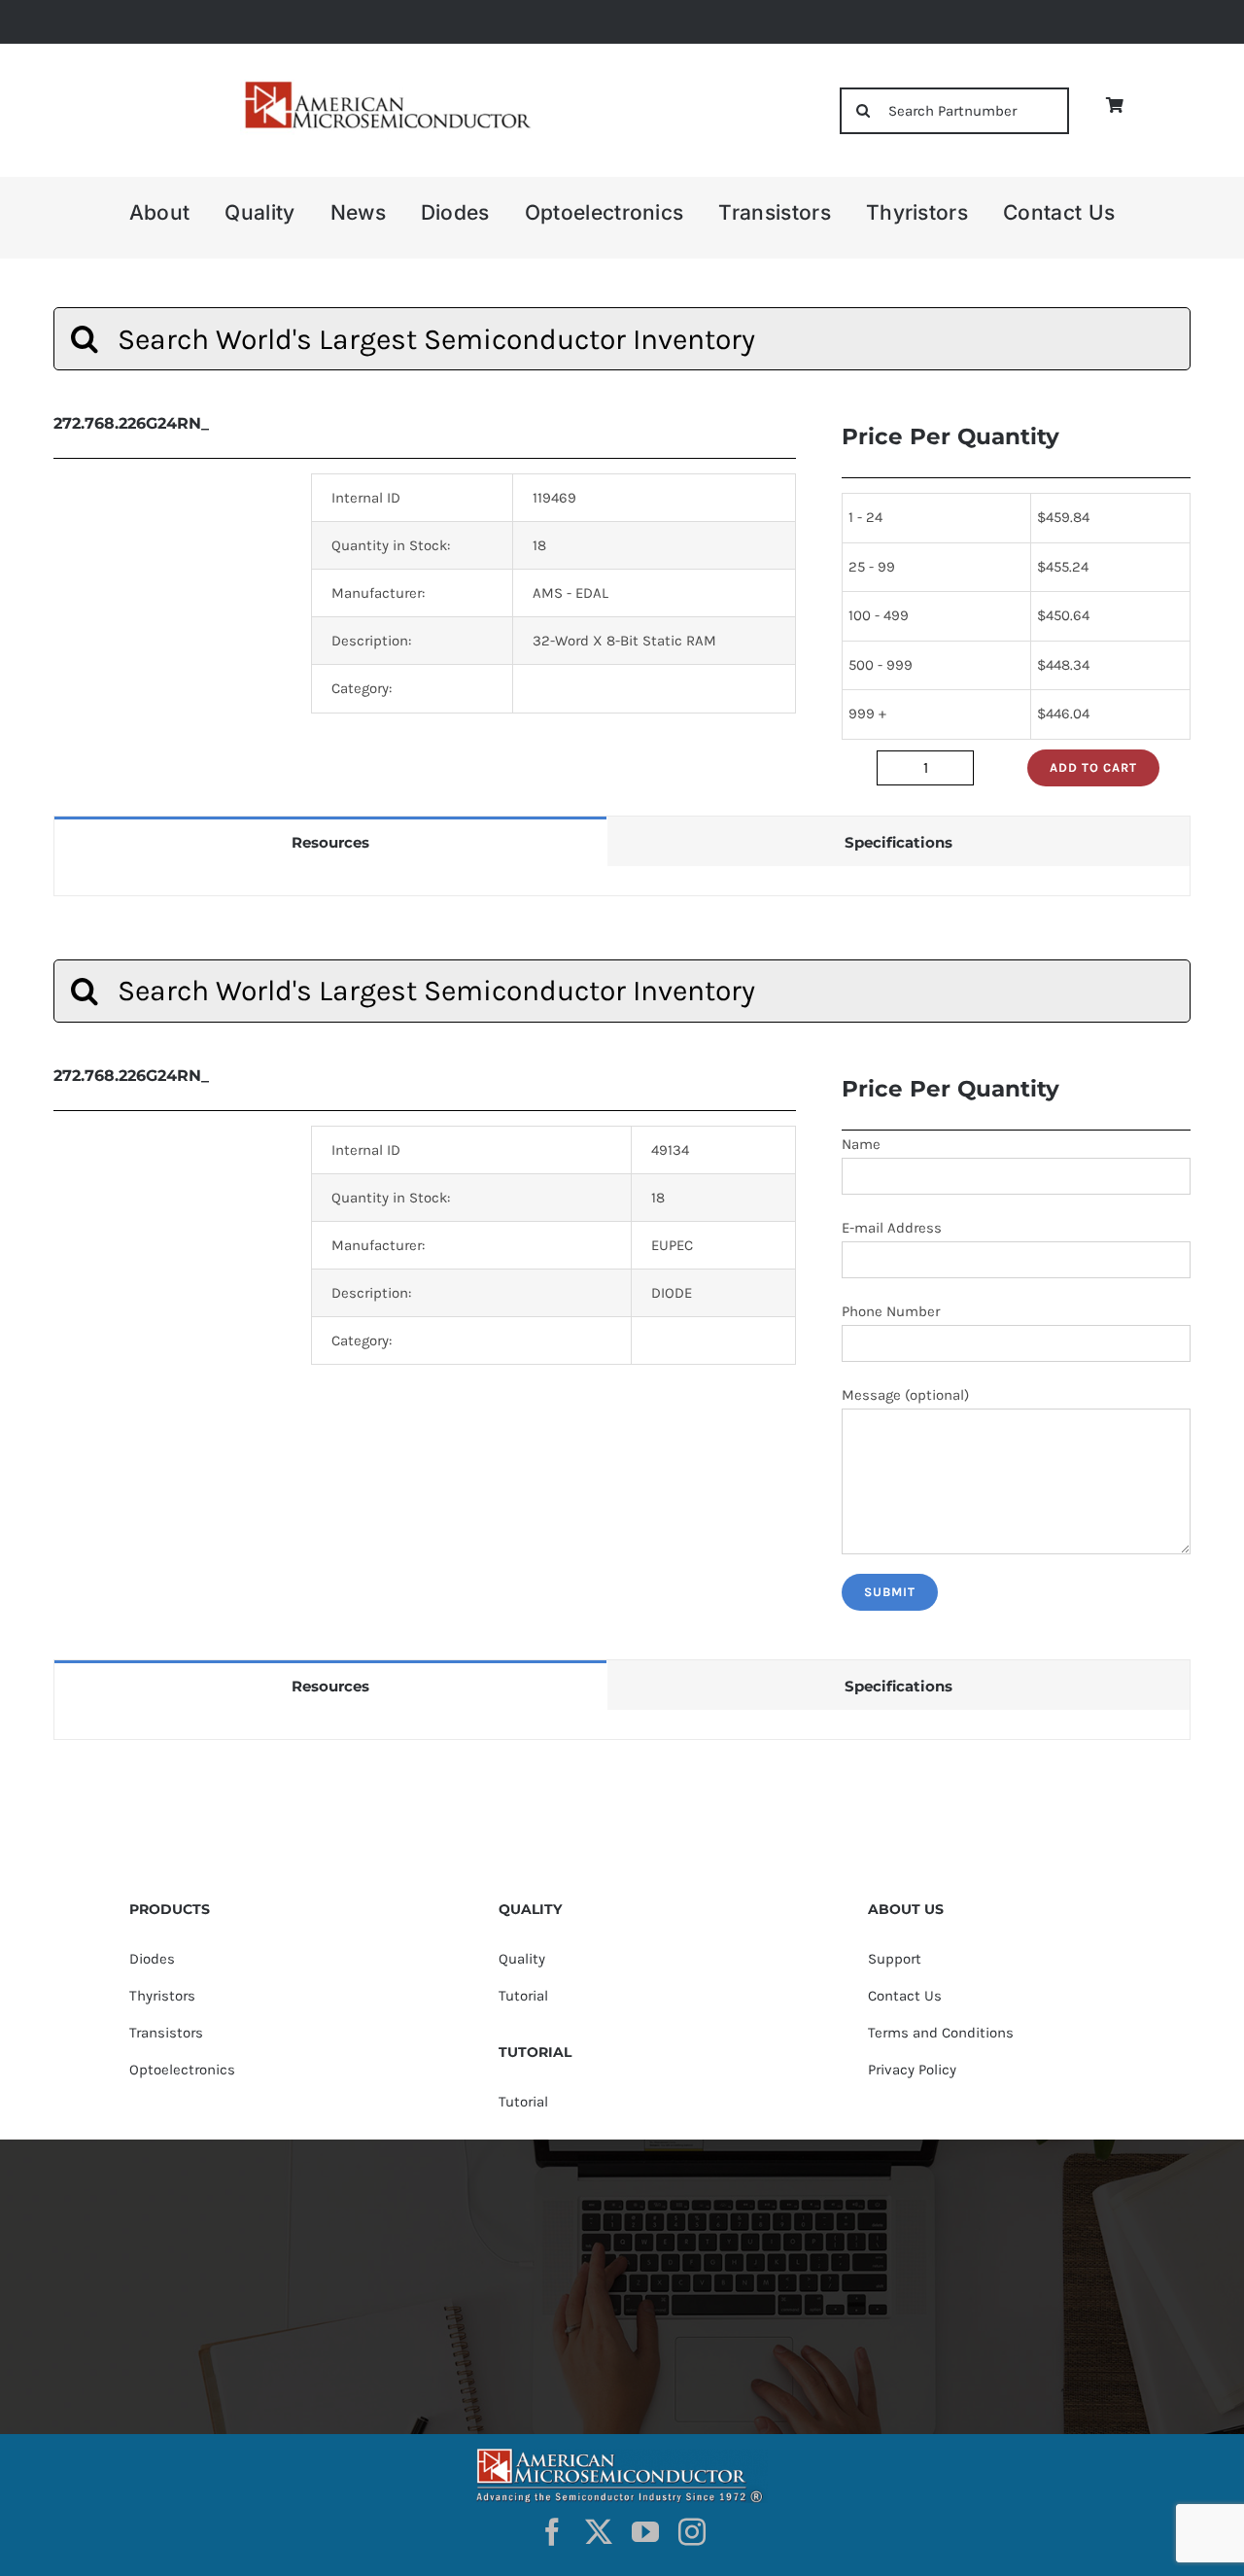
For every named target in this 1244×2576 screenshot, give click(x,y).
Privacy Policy (912, 2070)
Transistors (166, 2033)
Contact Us (905, 1996)
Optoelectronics (182, 2070)
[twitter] (599, 2532)
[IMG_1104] (386, 87)
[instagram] (692, 2532)
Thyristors (162, 1996)
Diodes (152, 1959)
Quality (522, 1959)
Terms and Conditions (941, 2033)
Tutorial (523, 1996)
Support (895, 1959)
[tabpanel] (622, 881)
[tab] (330, 841)
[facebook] (552, 2532)
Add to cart (1093, 767)
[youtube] (645, 2532)
